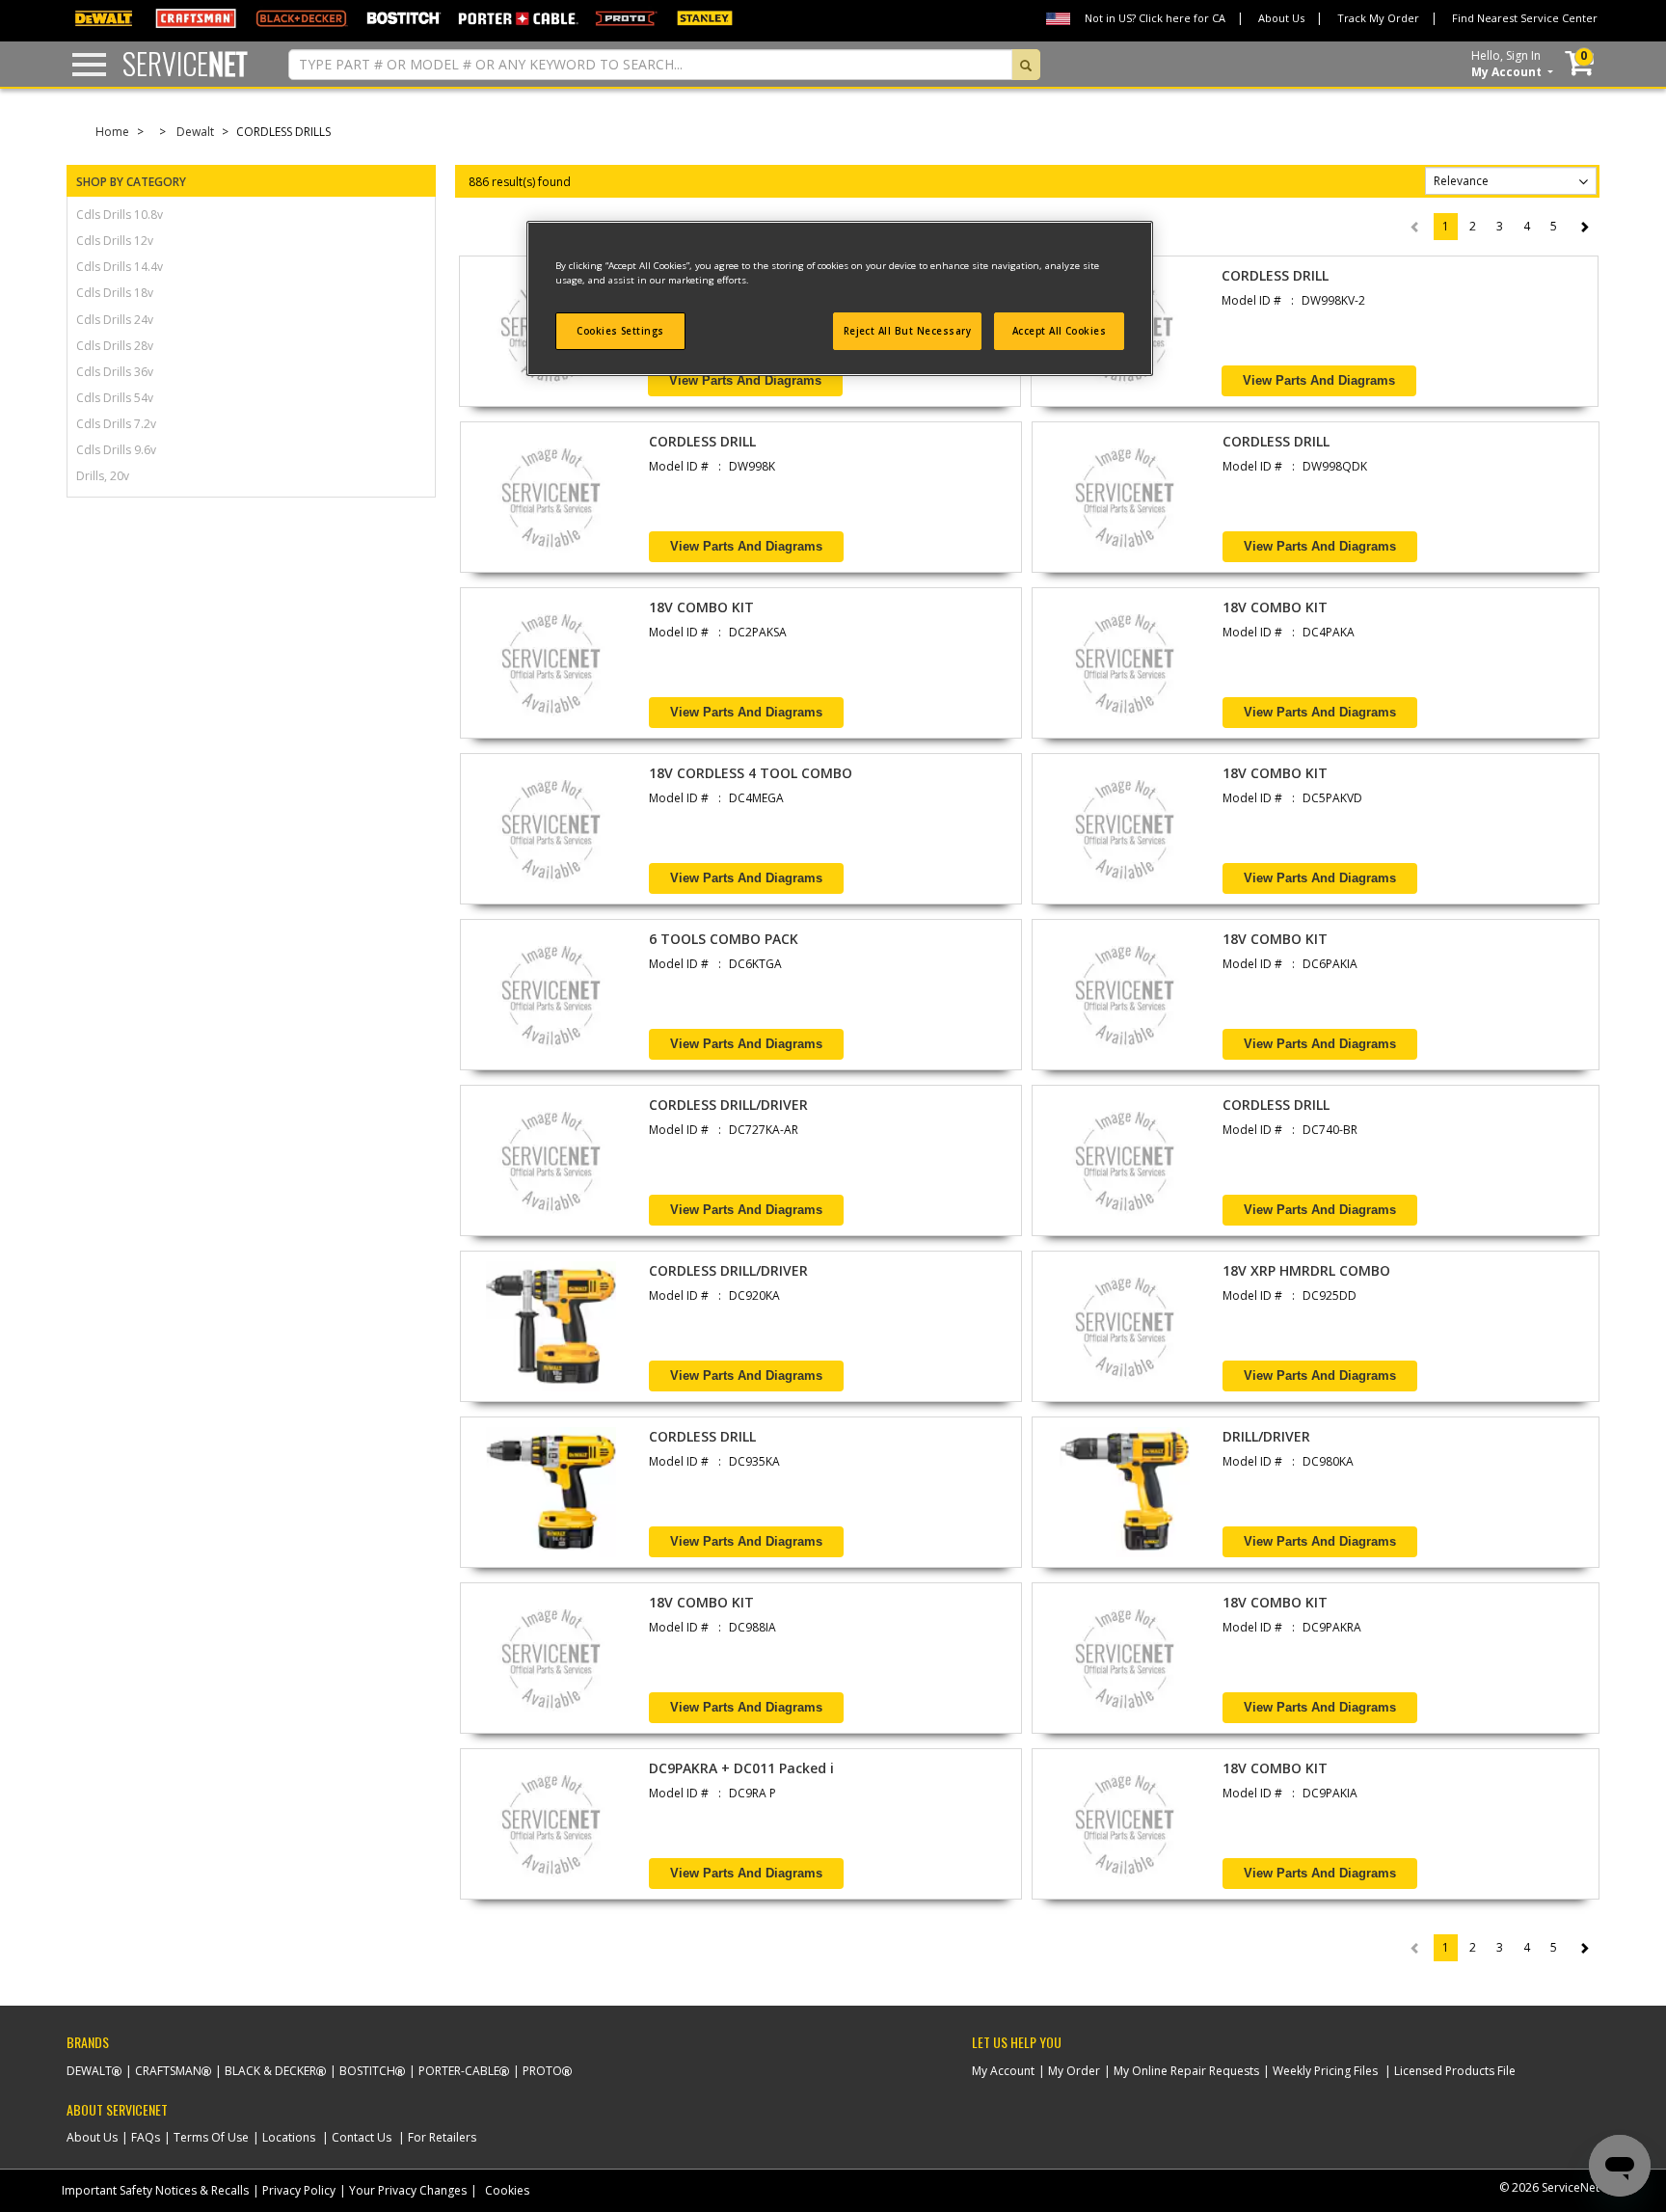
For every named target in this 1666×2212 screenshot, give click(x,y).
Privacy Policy (299, 2190)
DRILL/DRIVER (1266, 1436)
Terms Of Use (211, 2137)
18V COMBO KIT (701, 607)
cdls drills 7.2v (116, 424)
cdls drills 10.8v (120, 215)
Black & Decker (270, 2071)
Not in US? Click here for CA (1155, 18)
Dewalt (195, 132)
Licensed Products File (1455, 2071)
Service (185, 63)
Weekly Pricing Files (1325, 2071)
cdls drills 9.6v (116, 450)
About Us (1281, 18)
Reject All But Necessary (908, 331)
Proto (542, 2071)
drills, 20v (103, 476)
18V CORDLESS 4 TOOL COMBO (751, 773)
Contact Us (362, 2137)
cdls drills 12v (115, 241)
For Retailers (442, 2137)
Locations (289, 2137)
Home (112, 132)
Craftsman (168, 2071)
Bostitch (367, 2071)
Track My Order (1378, 18)
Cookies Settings (620, 331)
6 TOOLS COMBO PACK (724, 939)
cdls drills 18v (115, 293)
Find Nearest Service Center (1525, 18)
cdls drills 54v (115, 398)
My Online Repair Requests (1186, 2071)
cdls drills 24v (115, 320)
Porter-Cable (459, 2071)
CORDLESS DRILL (1275, 275)
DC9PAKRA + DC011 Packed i (741, 1768)
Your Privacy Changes (408, 2190)
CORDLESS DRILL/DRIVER (728, 1105)
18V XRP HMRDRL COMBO (1306, 1270)
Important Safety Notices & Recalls (155, 2190)
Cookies (507, 2190)
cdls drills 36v (115, 372)
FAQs (146, 2137)
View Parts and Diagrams (745, 380)
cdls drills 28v (115, 346)
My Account (1003, 2071)
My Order (1074, 2071)
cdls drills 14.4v (120, 267)
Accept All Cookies (1060, 331)
